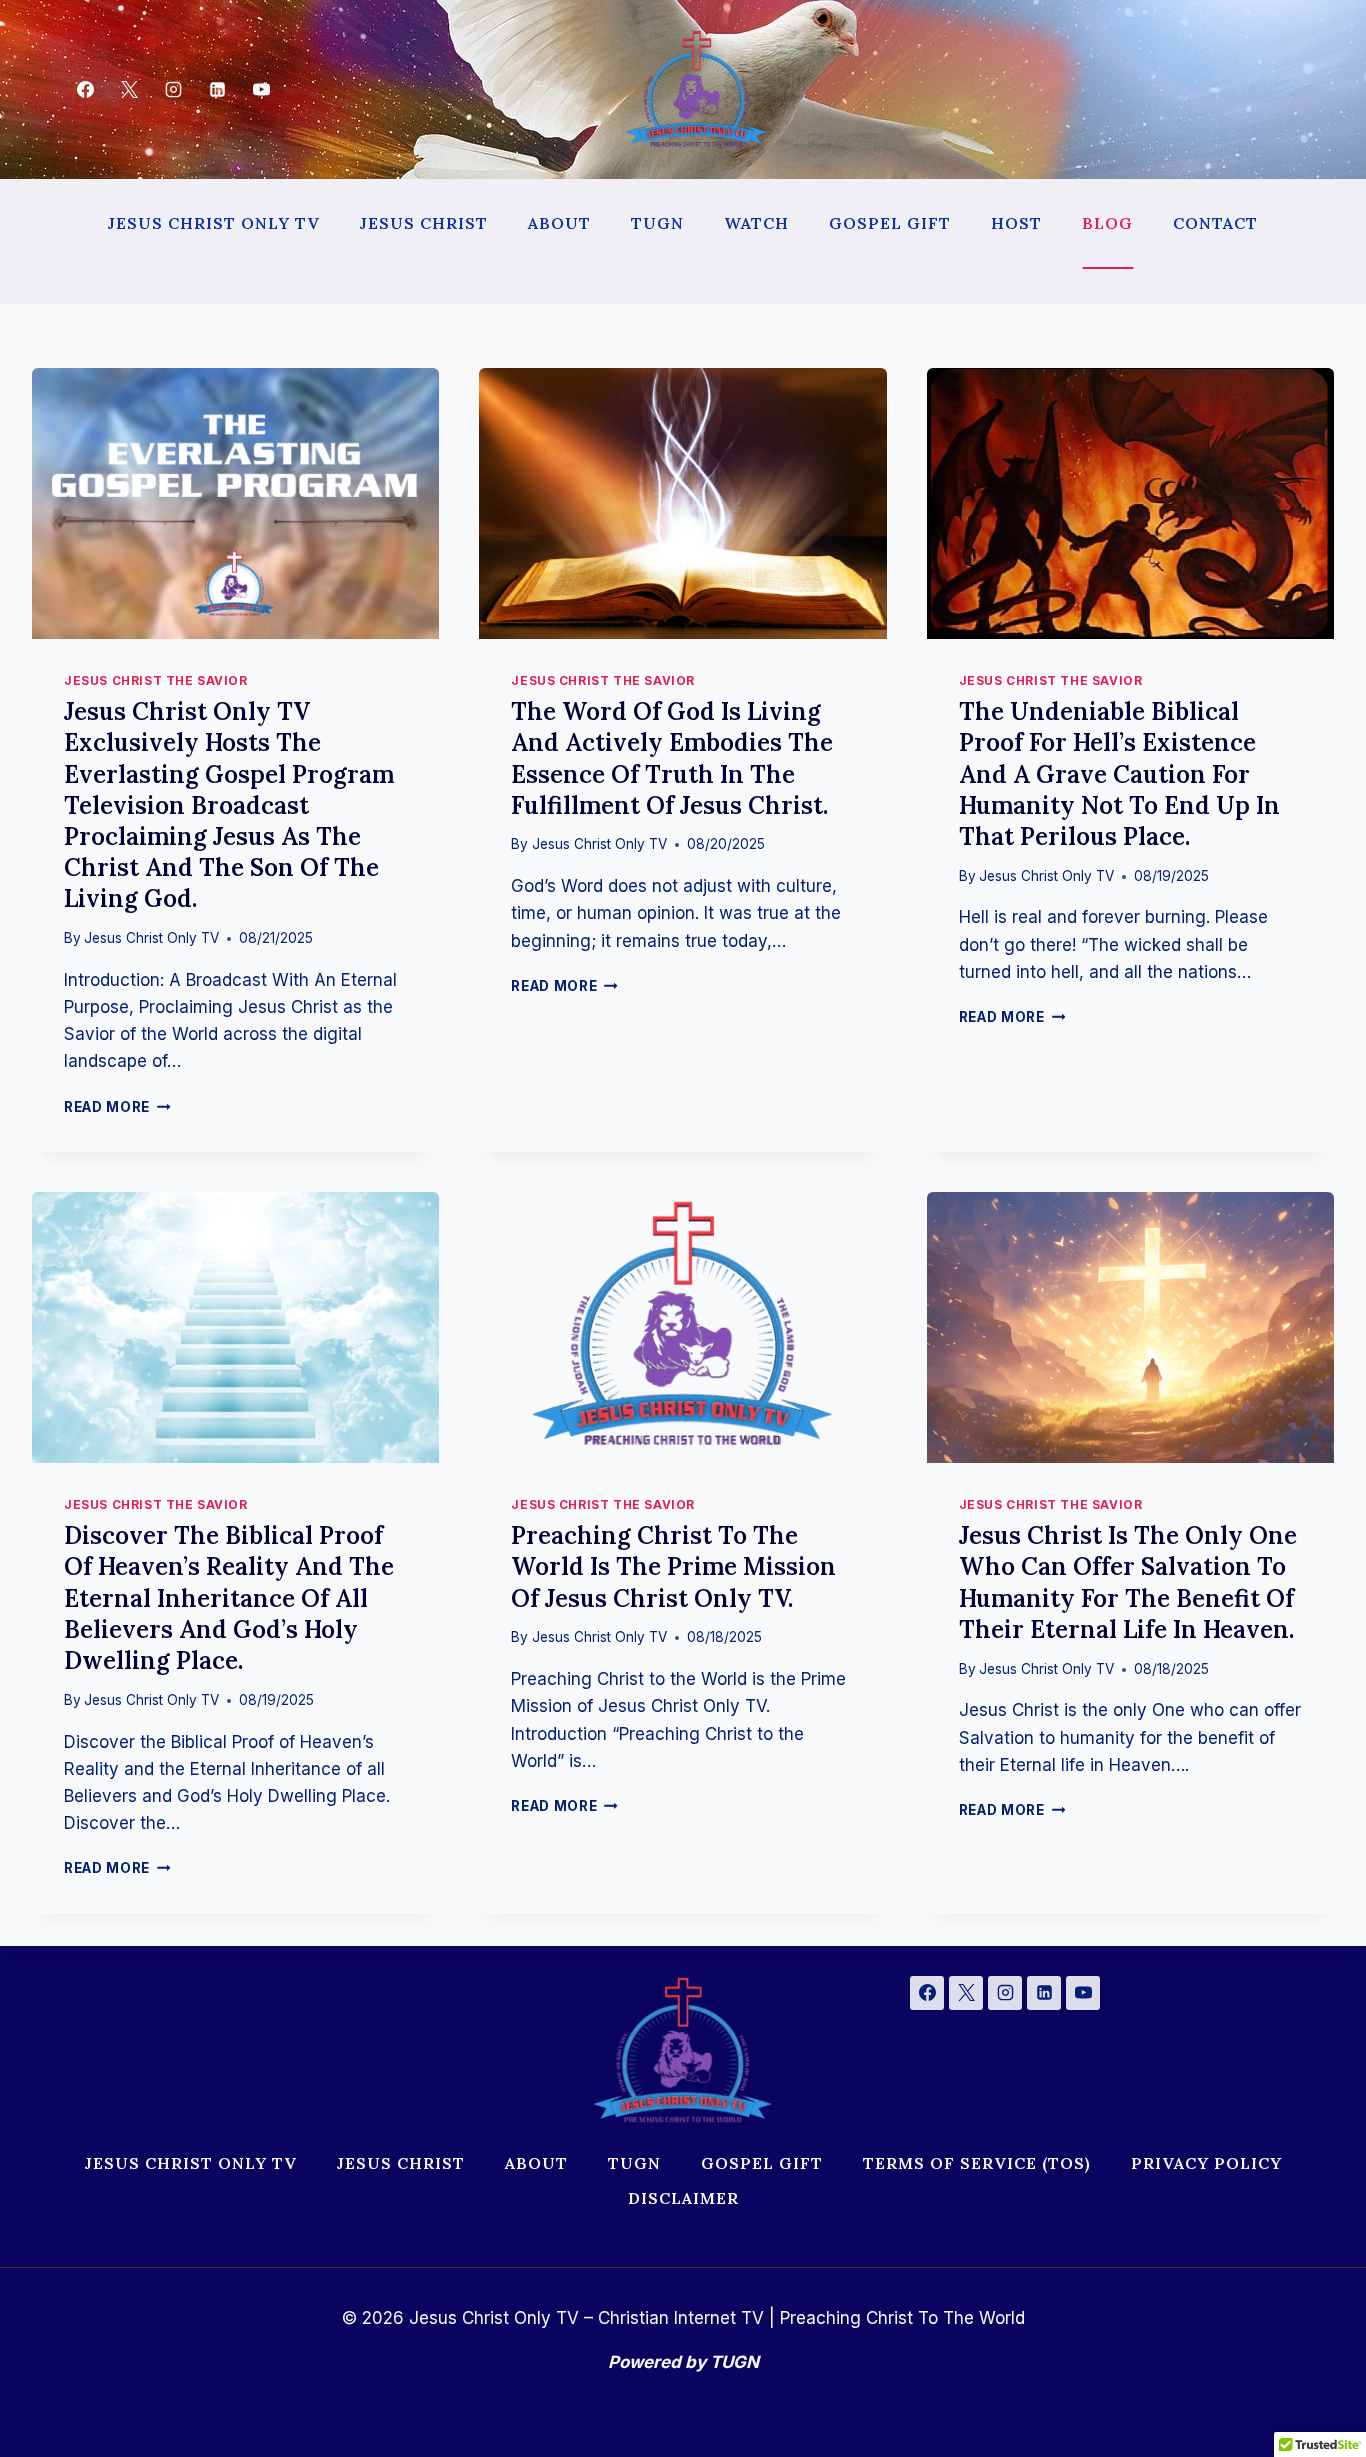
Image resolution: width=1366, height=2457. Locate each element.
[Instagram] (173, 90)
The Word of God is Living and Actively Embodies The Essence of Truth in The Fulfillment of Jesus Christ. (672, 758)
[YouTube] (262, 90)
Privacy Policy (1206, 2163)
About (559, 223)
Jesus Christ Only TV (214, 223)
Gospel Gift (890, 223)
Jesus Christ (424, 223)
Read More (113, 1107)
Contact (1215, 223)
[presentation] (235, 504)
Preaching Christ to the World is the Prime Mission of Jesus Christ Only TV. (673, 1566)
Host (1016, 223)
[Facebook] (85, 90)
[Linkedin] (218, 90)
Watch (756, 223)
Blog (1107, 223)
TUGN (657, 223)
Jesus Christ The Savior (156, 680)
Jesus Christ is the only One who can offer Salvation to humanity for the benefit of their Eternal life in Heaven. (1128, 1582)
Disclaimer (683, 2198)
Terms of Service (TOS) (977, 2163)
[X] (129, 90)
